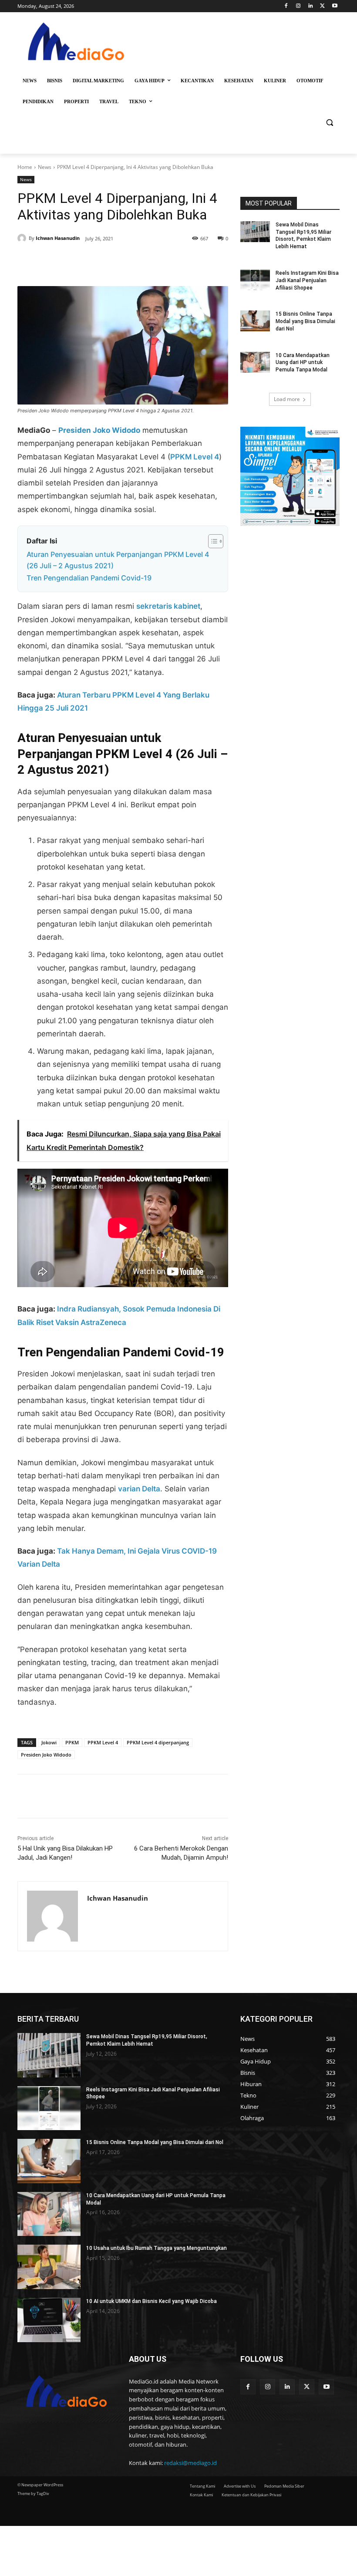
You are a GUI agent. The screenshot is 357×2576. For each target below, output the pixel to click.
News (45, 167)
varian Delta (139, 1489)
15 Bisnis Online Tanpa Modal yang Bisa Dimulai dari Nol (305, 321)
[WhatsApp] (138, 264)
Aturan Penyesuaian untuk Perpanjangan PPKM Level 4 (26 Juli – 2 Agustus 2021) (118, 560)
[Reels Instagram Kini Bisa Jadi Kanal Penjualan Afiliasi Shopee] (255, 280)
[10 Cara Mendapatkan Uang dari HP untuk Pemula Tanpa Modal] (255, 362)
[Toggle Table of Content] (211, 541)
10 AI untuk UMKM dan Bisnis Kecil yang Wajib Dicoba (152, 2301)
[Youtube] (335, 6)
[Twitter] (322, 6)
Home (25, 167)
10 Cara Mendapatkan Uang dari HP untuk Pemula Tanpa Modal (303, 363)
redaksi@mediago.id (190, 2463)
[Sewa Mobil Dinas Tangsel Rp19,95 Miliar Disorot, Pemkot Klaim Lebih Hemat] (255, 232)
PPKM (72, 1742)
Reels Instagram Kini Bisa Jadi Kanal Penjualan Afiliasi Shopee (307, 280)
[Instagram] (298, 6)
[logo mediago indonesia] (77, 44)
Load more (287, 399)
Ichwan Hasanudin (58, 238)
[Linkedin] (311, 6)
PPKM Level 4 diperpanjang (158, 1742)
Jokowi (49, 1742)
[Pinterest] (118, 264)
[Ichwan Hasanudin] (23, 238)
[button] (329, 123)
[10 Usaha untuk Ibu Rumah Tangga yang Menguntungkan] (49, 2267)
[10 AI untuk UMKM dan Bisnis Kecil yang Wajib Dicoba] (49, 2320)
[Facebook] (286, 6)
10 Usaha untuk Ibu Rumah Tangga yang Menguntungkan (157, 2248)
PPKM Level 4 (195, 457)
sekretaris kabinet (168, 606)
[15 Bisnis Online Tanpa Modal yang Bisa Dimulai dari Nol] (255, 321)
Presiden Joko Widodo (46, 1755)
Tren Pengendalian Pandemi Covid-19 (89, 578)
